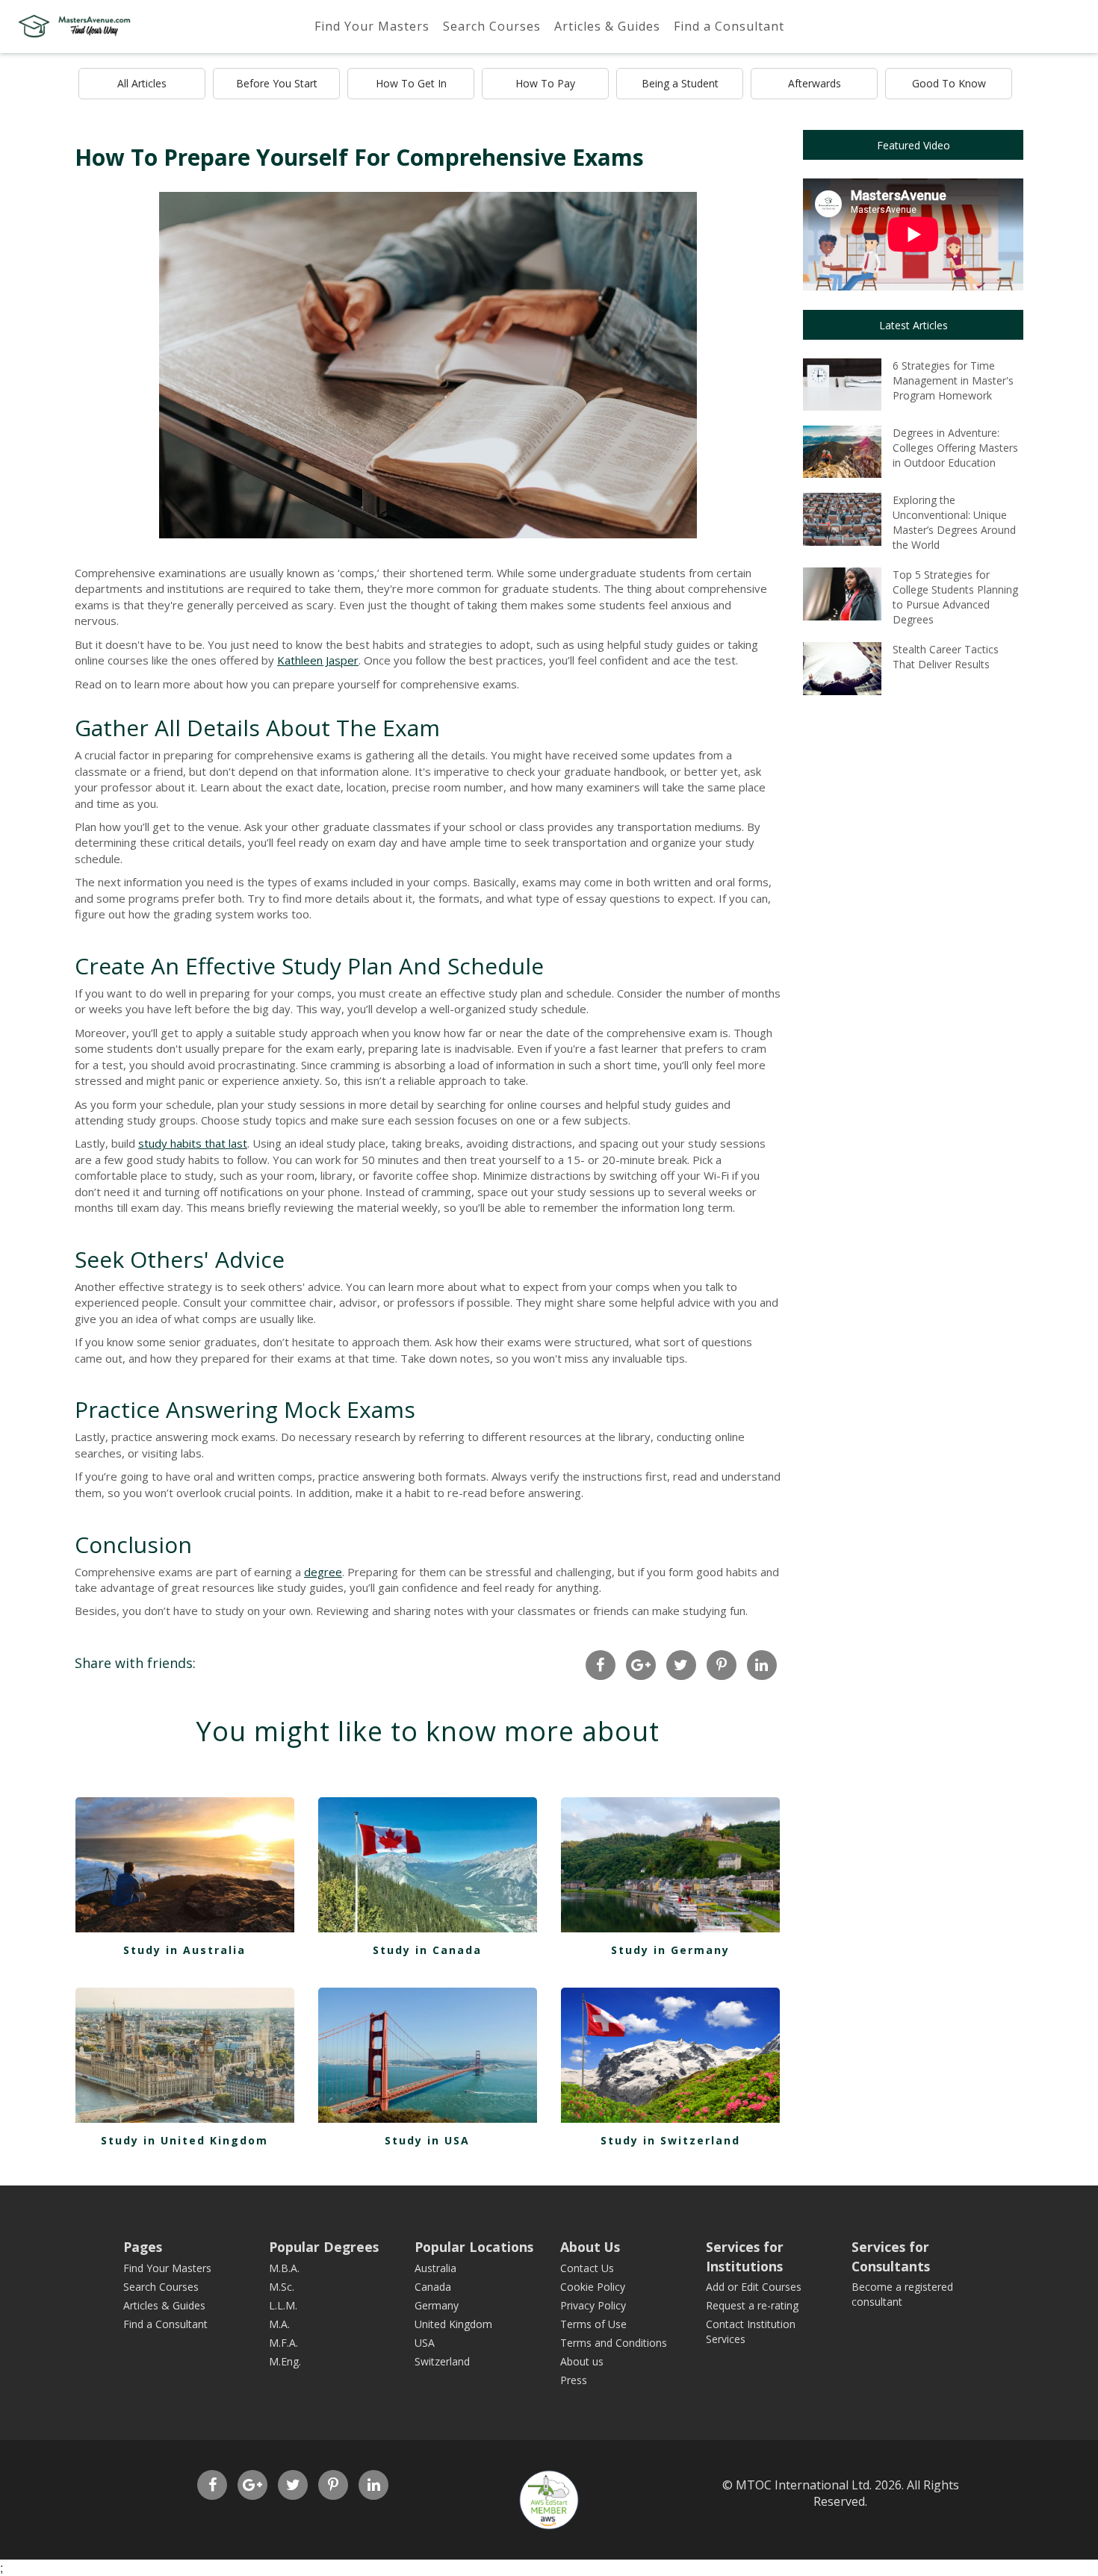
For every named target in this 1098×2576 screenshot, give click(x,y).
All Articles (142, 83)
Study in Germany (670, 1950)
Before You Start (277, 83)
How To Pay (545, 83)
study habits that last (193, 1143)
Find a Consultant (729, 26)
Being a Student (680, 83)
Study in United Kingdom (184, 2140)
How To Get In (411, 83)
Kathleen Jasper (318, 660)
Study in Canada (427, 1950)
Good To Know (949, 83)
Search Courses (492, 26)
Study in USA (427, 2140)
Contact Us (587, 2268)
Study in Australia (184, 1950)
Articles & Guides (607, 26)
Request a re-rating (752, 2305)
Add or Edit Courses (754, 2287)
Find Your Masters (372, 26)
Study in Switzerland (670, 2140)
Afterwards (815, 83)
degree (323, 1572)
